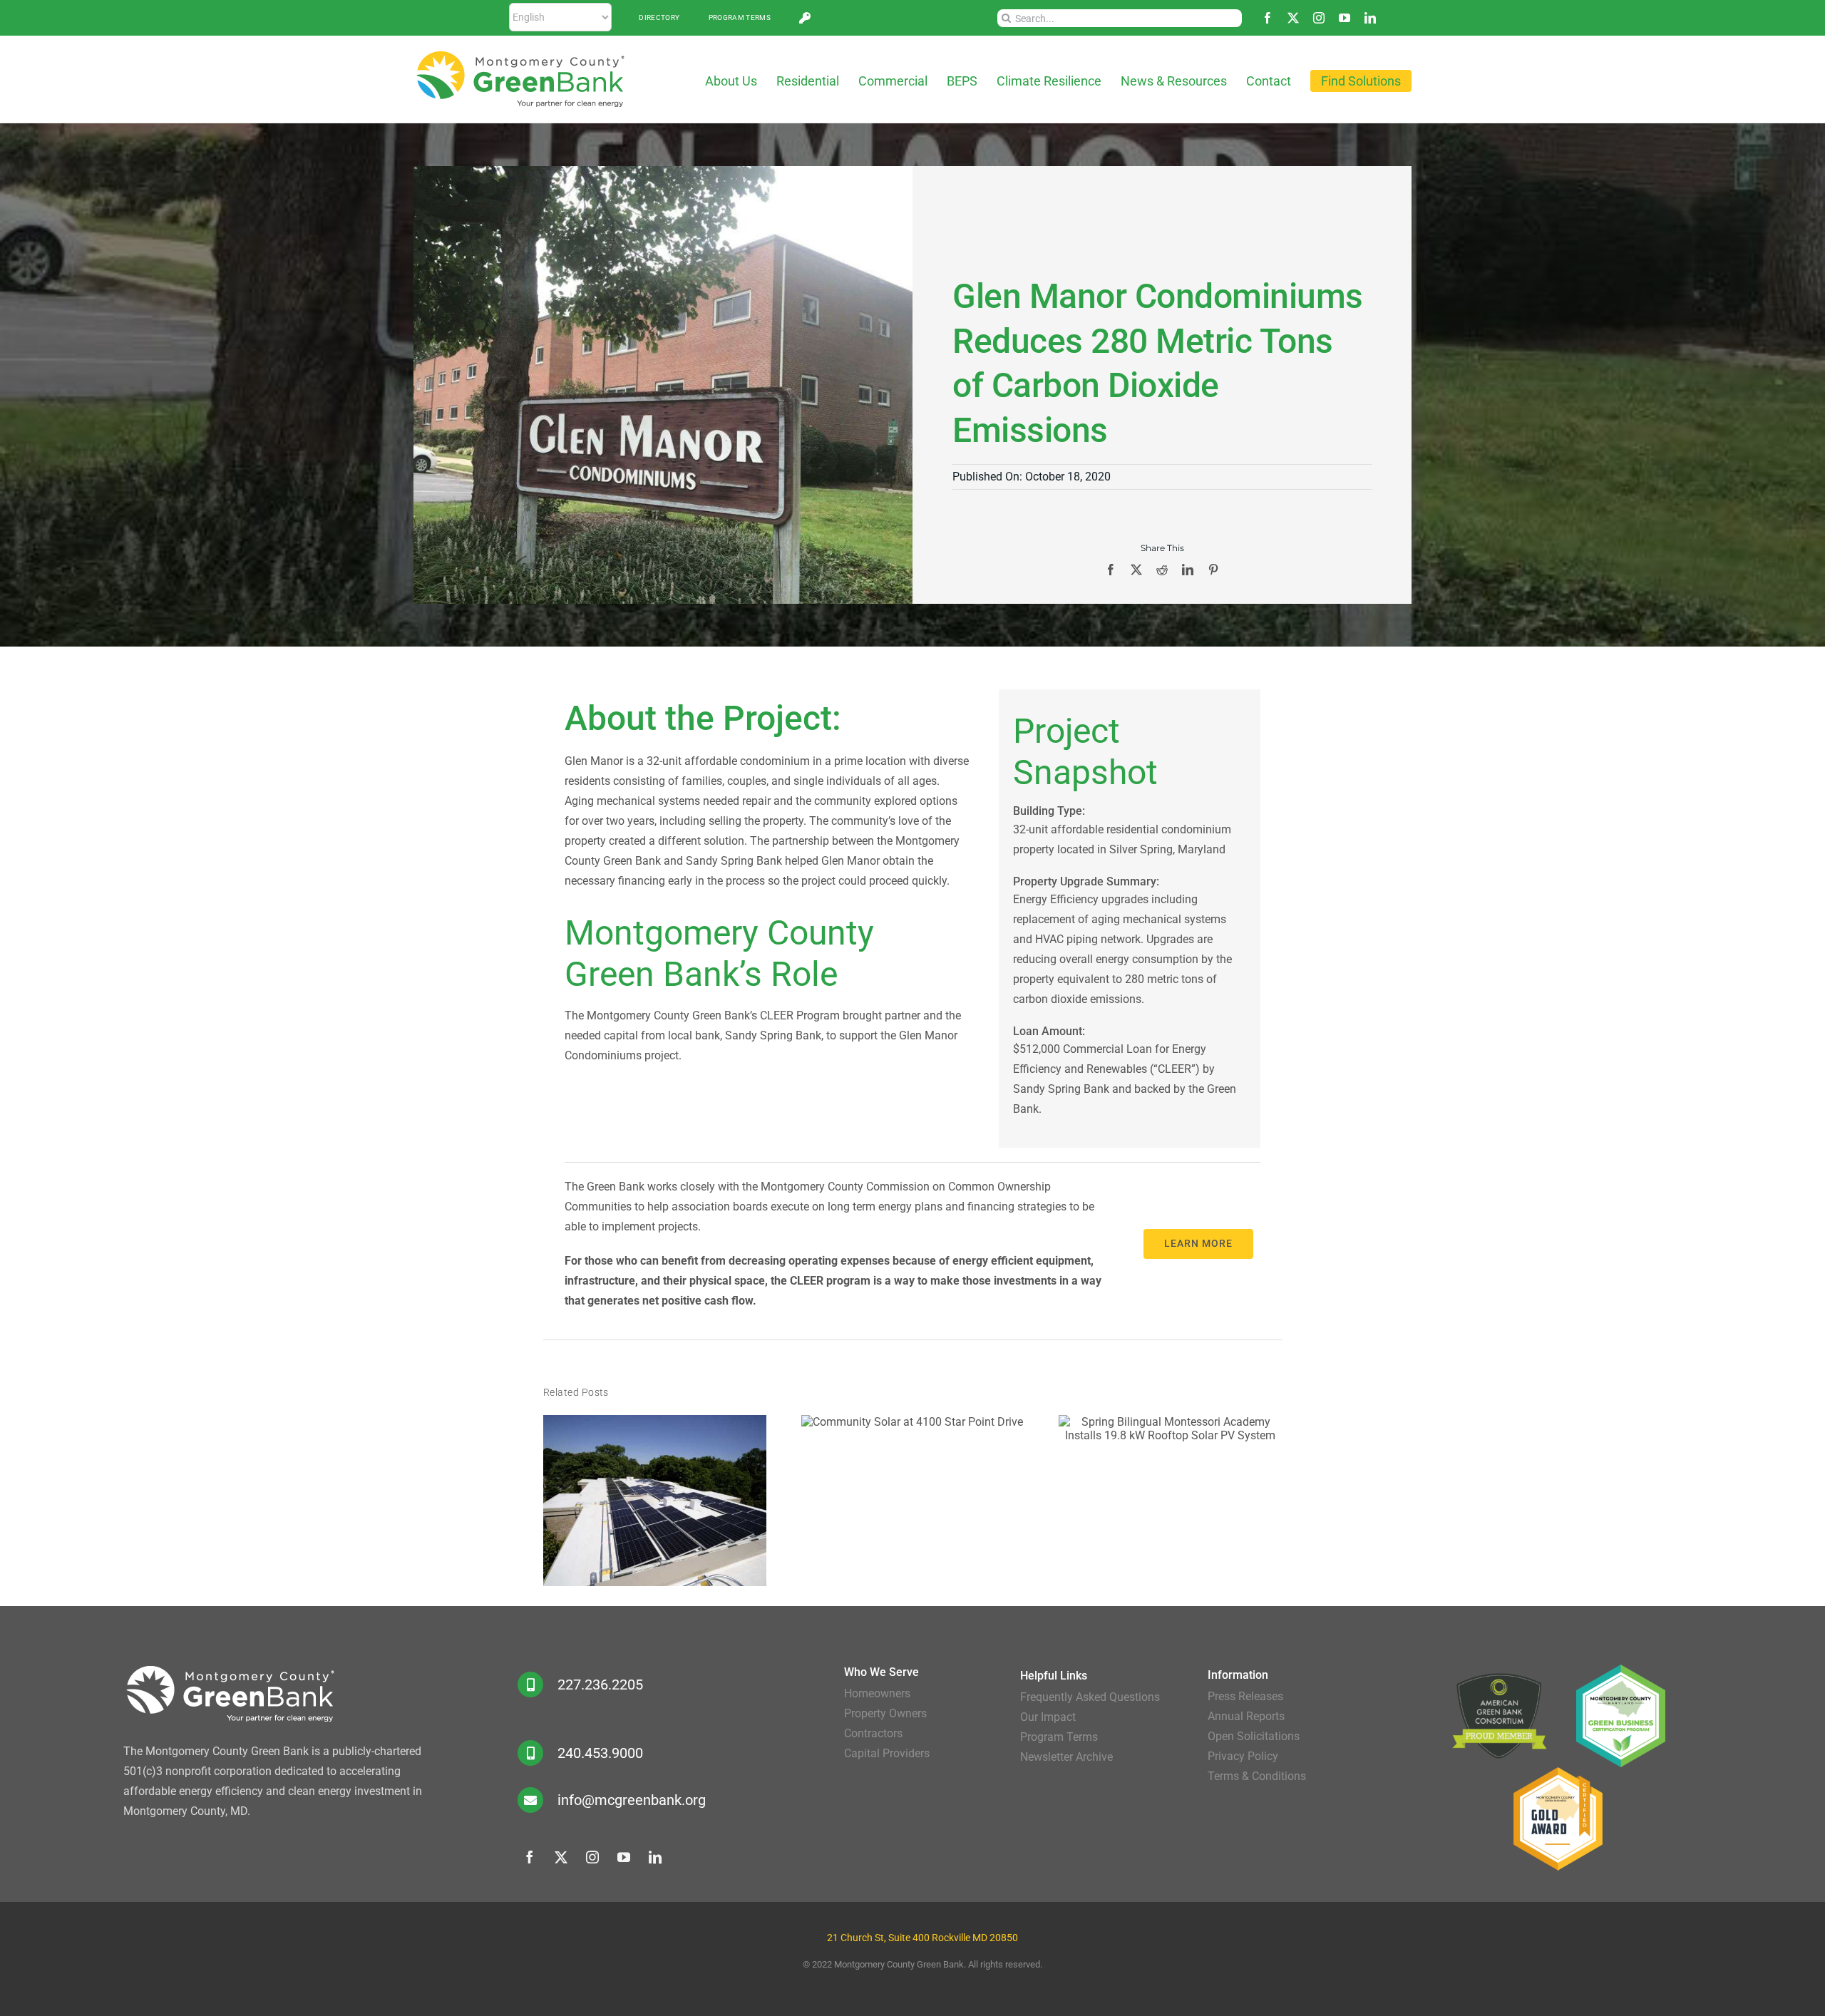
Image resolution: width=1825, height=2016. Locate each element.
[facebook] (1268, 18)
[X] (1136, 570)
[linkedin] (1370, 18)
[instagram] (1319, 18)
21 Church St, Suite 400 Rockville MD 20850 (922, 1938)
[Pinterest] (1213, 570)
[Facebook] (1111, 570)
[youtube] (1345, 18)
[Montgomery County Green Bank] (520, 55)
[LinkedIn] (1188, 570)
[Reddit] (1162, 570)
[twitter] (1293, 18)
